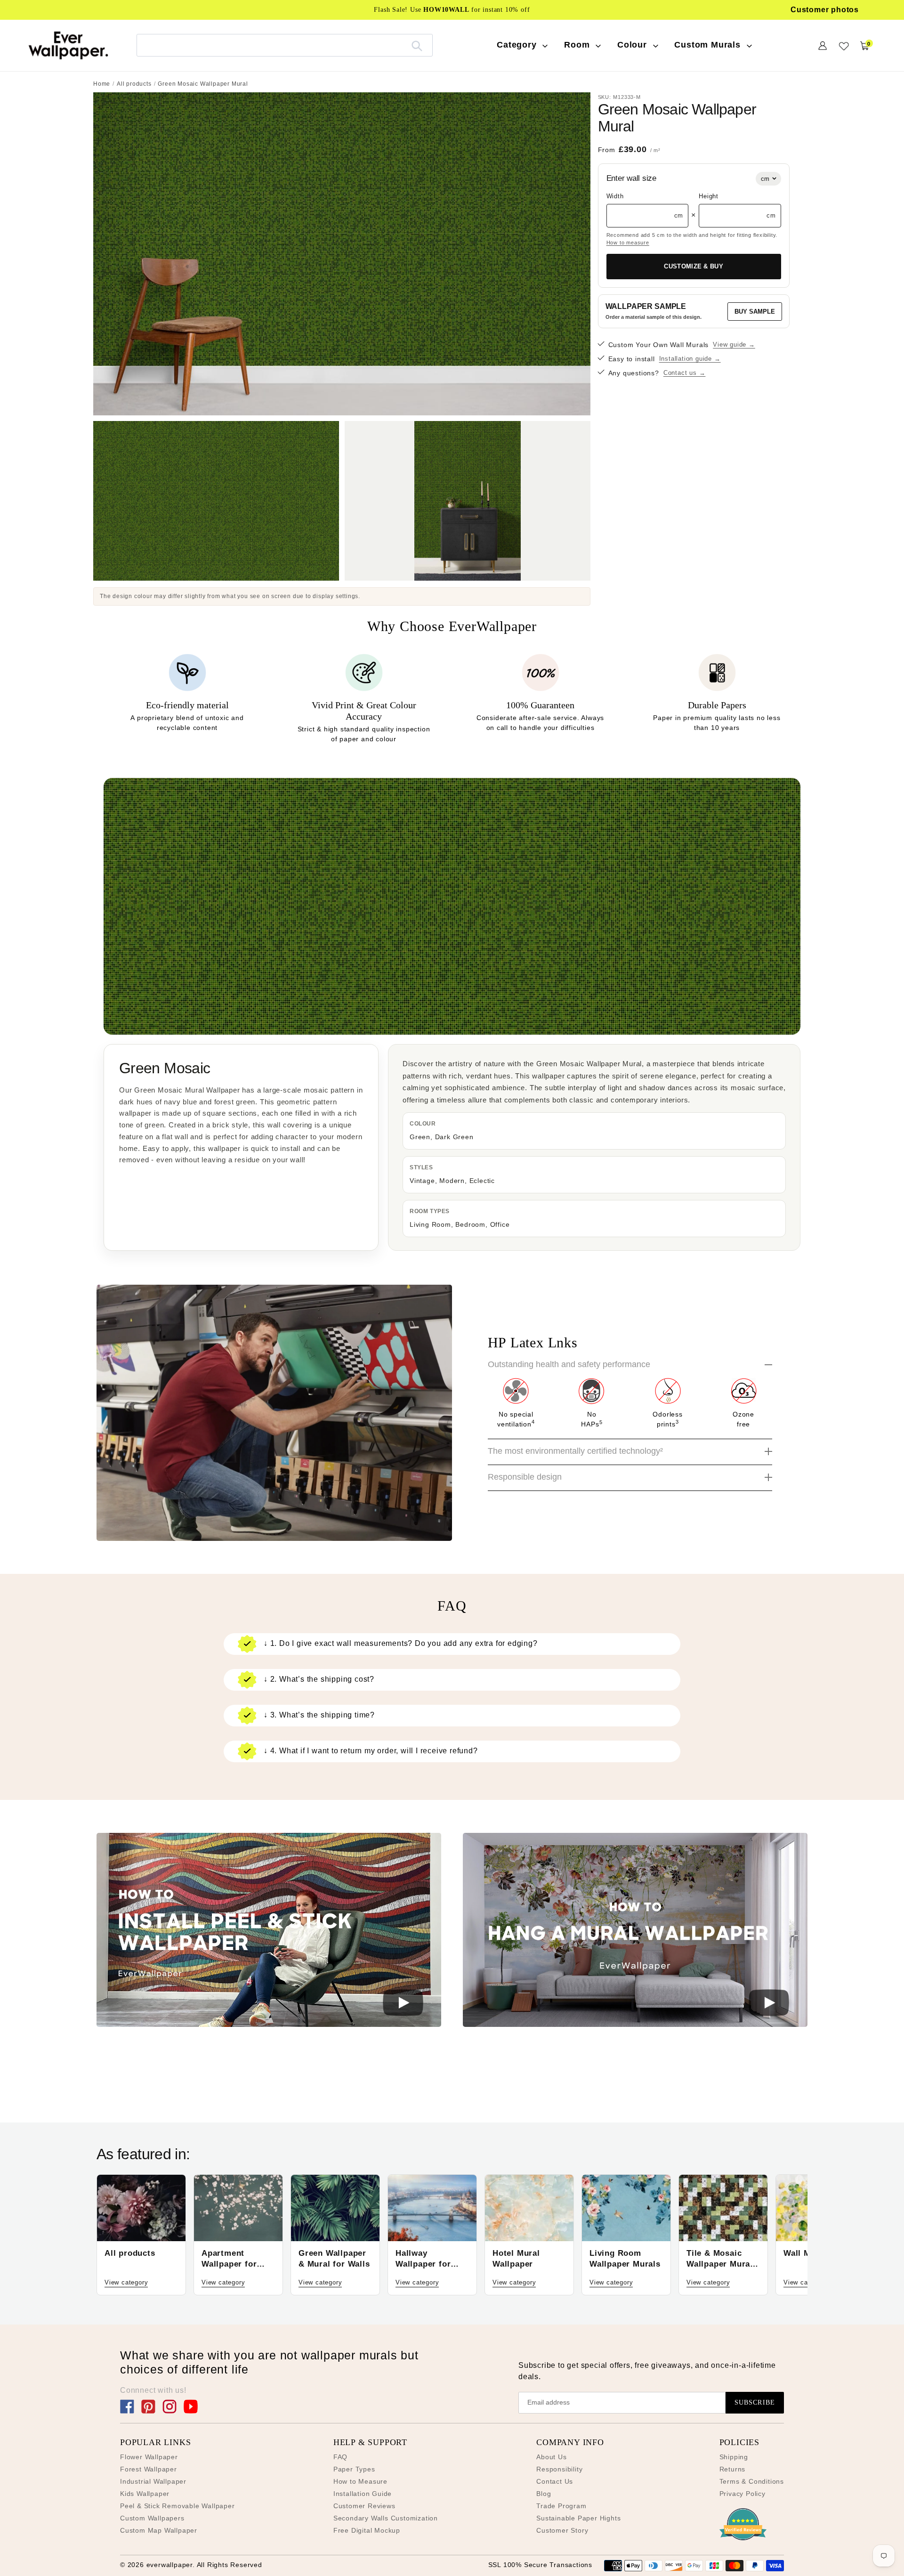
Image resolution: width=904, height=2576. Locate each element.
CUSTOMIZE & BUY (694, 266)
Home (102, 84)
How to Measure (360, 2481)
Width (615, 196)
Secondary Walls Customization (386, 2518)
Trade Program (561, 2506)
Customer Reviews (364, 2506)
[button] (269, 1932)
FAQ (340, 2457)
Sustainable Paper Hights (578, 2518)
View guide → (734, 344)
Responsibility (559, 2469)
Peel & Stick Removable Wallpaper (178, 2506)
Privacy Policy (743, 2494)
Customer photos (825, 10)
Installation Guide (363, 2494)
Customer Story (562, 2530)
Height (709, 196)
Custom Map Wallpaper (159, 2530)
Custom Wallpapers (152, 2518)
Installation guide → (690, 359)
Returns (733, 2469)
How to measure (628, 243)
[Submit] (417, 45)
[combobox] (285, 45)
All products (134, 84)
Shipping (734, 2457)
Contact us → (685, 373)
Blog (544, 2494)
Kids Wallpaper (145, 2494)
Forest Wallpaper (149, 2469)
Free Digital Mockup (367, 2530)
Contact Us (555, 2481)
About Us (551, 2457)
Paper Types (354, 2469)
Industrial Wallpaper (153, 2481)
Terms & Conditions (752, 2481)
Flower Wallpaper (149, 2457)
